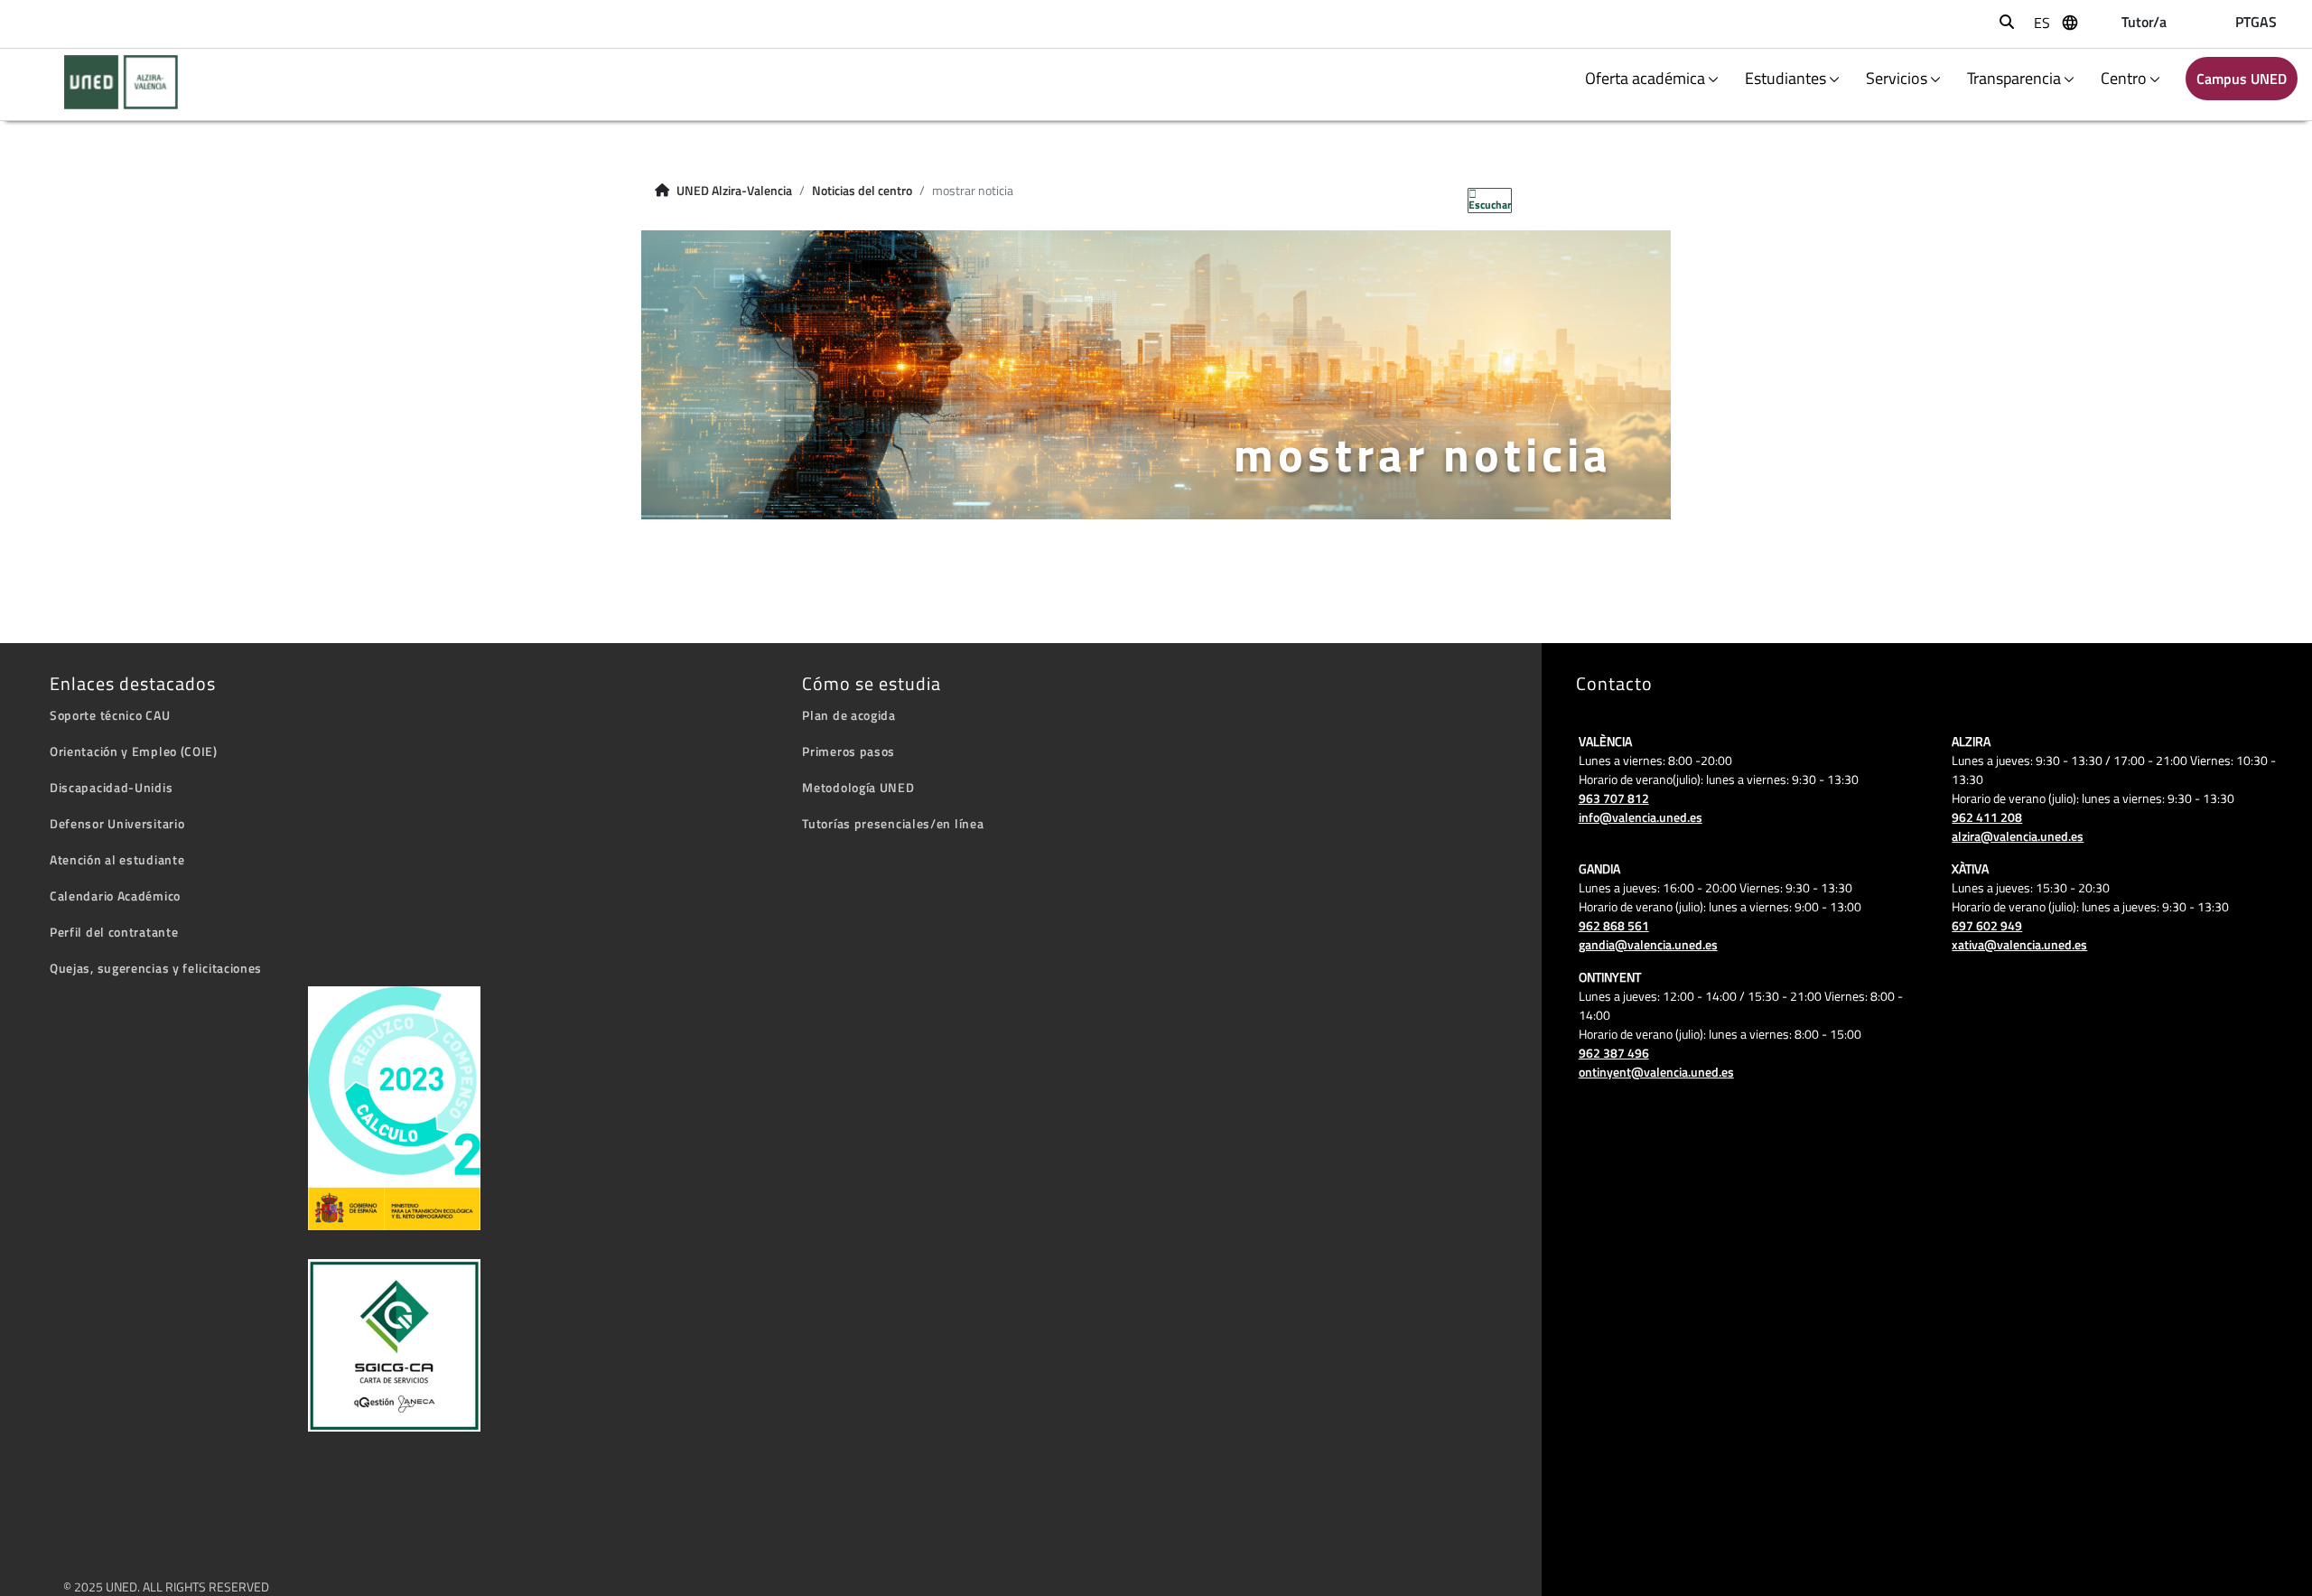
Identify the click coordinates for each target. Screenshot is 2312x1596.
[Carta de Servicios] (394, 1345)
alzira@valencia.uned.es (2018, 836)
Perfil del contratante (114, 932)
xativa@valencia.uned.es (2019, 944)
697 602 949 (1987, 925)
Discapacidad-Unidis (111, 787)
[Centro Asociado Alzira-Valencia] (110, 82)
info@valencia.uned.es (1641, 817)
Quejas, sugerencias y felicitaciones (156, 968)
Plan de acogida (849, 715)
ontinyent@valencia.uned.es (1656, 1072)
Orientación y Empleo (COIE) (134, 751)
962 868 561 (1614, 925)
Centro (2124, 78)
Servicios (1897, 78)
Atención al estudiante (117, 859)
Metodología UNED (858, 787)
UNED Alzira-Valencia (734, 191)
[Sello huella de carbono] (394, 1108)
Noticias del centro (862, 191)
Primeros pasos (848, 751)
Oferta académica (1645, 78)
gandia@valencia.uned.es (1648, 944)
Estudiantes (1785, 78)
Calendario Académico (115, 896)
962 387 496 (1614, 1053)
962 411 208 (1987, 817)
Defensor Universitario (117, 823)
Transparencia (2014, 78)
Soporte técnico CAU (110, 715)
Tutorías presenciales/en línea (893, 823)
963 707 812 (1614, 798)
